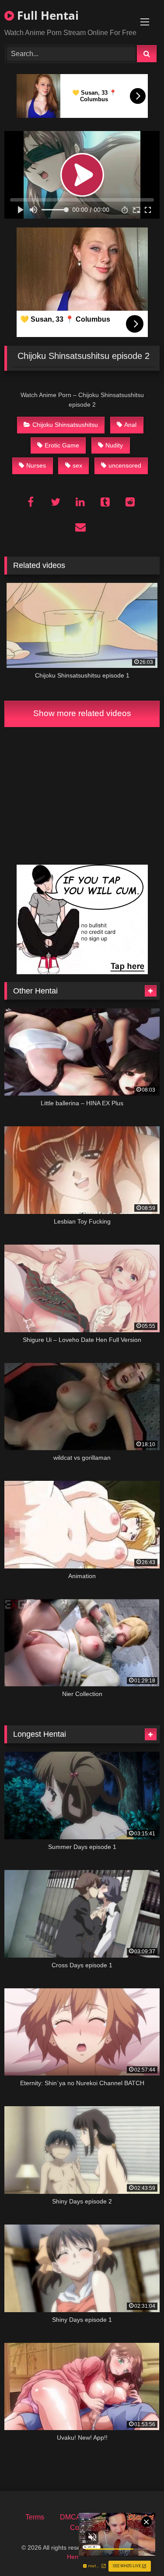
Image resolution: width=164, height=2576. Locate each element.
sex (77, 465)
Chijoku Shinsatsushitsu (65, 425)
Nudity (114, 445)
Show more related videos (82, 713)
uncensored (125, 465)
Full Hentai (46, 15)
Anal (130, 425)
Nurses (36, 465)
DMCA (70, 2517)
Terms (35, 2517)
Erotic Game (62, 445)
